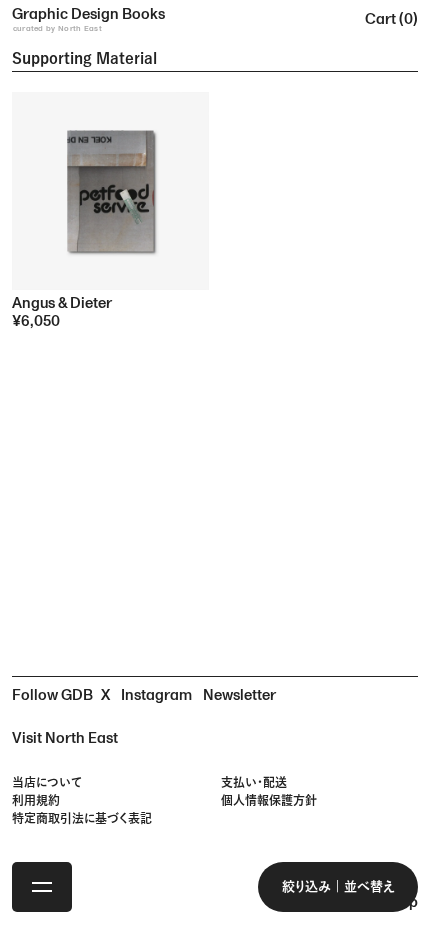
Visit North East (65, 738)
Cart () (391, 19)
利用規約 (36, 800)
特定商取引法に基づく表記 (82, 818)
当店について (47, 782)
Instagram (156, 695)
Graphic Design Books (88, 19)
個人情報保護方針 (269, 800)
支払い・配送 (254, 782)
